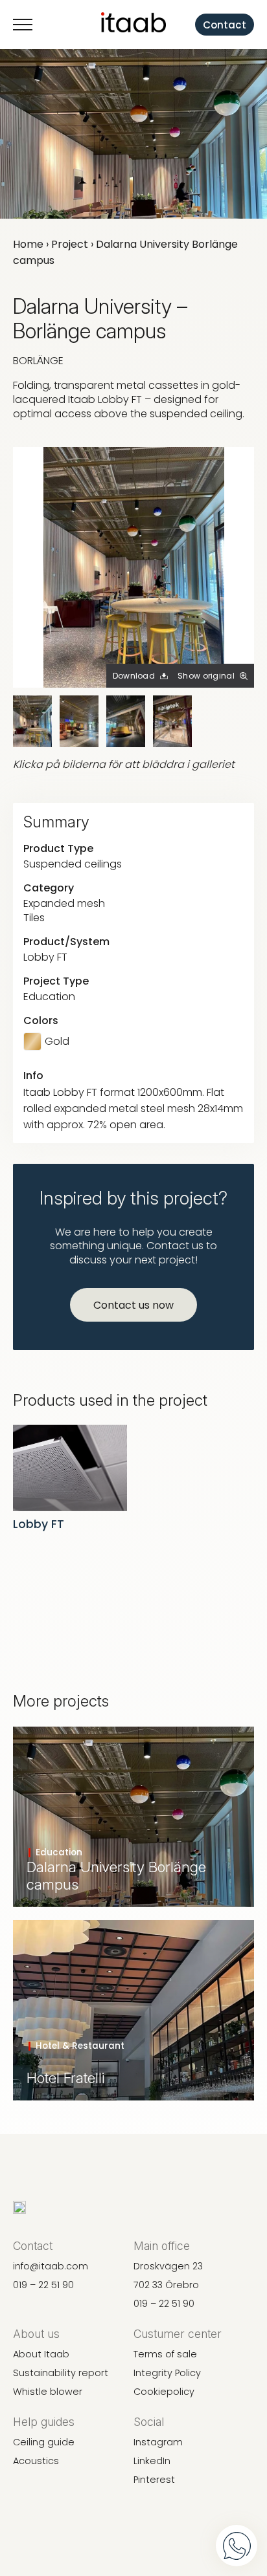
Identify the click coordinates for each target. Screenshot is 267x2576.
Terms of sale (165, 2354)
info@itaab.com (51, 2266)
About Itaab (41, 2354)
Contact (225, 25)
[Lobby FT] (70, 1468)
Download (134, 676)
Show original (206, 676)
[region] (133, 2472)
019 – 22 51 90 (43, 2285)
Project (70, 244)
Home (28, 244)
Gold (57, 1042)
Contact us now (133, 1305)
